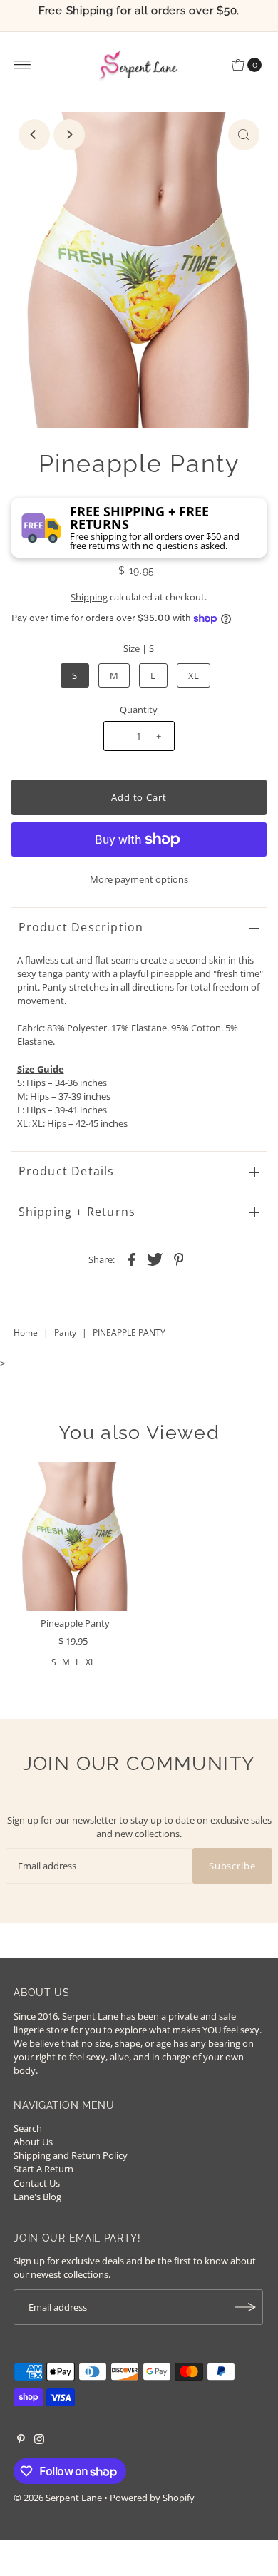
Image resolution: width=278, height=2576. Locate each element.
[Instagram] (39, 2440)
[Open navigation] (22, 65)
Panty (65, 1333)
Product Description (81, 927)
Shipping (89, 597)
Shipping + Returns (77, 1212)
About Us (33, 2142)
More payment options (139, 879)
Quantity (139, 710)
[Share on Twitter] (155, 1258)
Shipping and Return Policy (71, 2155)
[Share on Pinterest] (178, 1258)
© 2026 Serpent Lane (58, 2498)
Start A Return (43, 2169)
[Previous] (34, 135)
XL (194, 675)
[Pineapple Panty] (75, 1537)
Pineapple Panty (75, 1623)
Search (28, 2128)
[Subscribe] (245, 2307)
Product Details (67, 1171)
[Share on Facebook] (131, 1258)
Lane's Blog (37, 2197)
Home (26, 1333)
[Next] (69, 135)
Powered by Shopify (152, 2498)
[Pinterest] (21, 2440)
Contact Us (37, 2183)
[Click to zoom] (244, 135)
